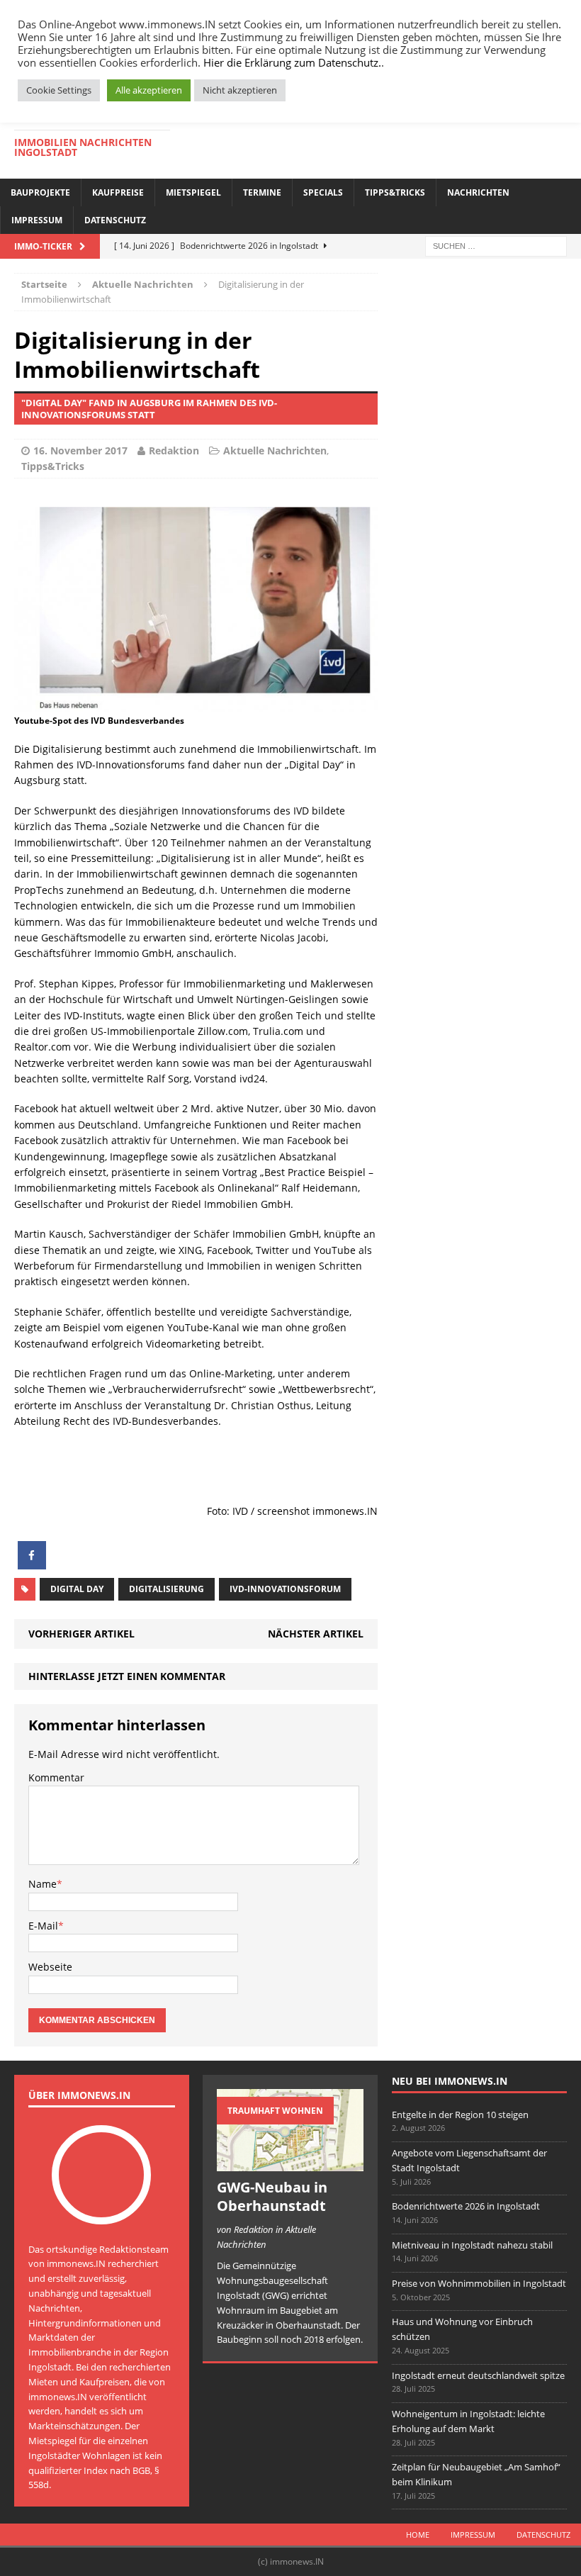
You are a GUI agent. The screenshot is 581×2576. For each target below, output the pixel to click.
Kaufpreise (118, 192)
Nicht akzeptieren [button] (240, 90)
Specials (323, 192)
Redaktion (174, 450)
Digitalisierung (167, 1589)
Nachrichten (478, 192)
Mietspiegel (193, 192)
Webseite (50, 1967)
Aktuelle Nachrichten (275, 450)
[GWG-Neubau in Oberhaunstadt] (290, 2163)
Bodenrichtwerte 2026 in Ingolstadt (466, 2206)
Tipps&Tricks (395, 192)
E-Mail (43, 1926)
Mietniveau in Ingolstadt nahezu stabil (472, 2245)
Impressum (37, 220)
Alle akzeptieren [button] (149, 90)
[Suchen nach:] (496, 245)
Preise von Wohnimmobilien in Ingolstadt (479, 2283)
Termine (262, 192)
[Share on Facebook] (32, 1565)
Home (418, 2535)
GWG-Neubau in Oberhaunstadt (272, 2196)
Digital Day (77, 1589)
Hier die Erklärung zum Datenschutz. (292, 62)
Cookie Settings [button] (59, 90)
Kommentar (56, 1777)
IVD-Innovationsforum (285, 1589)
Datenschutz (115, 220)
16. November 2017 (80, 450)
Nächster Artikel (316, 1634)
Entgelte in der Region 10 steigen (460, 2115)
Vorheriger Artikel (81, 1634)
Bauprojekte (40, 192)
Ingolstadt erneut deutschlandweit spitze (478, 2375)
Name (43, 1884)
